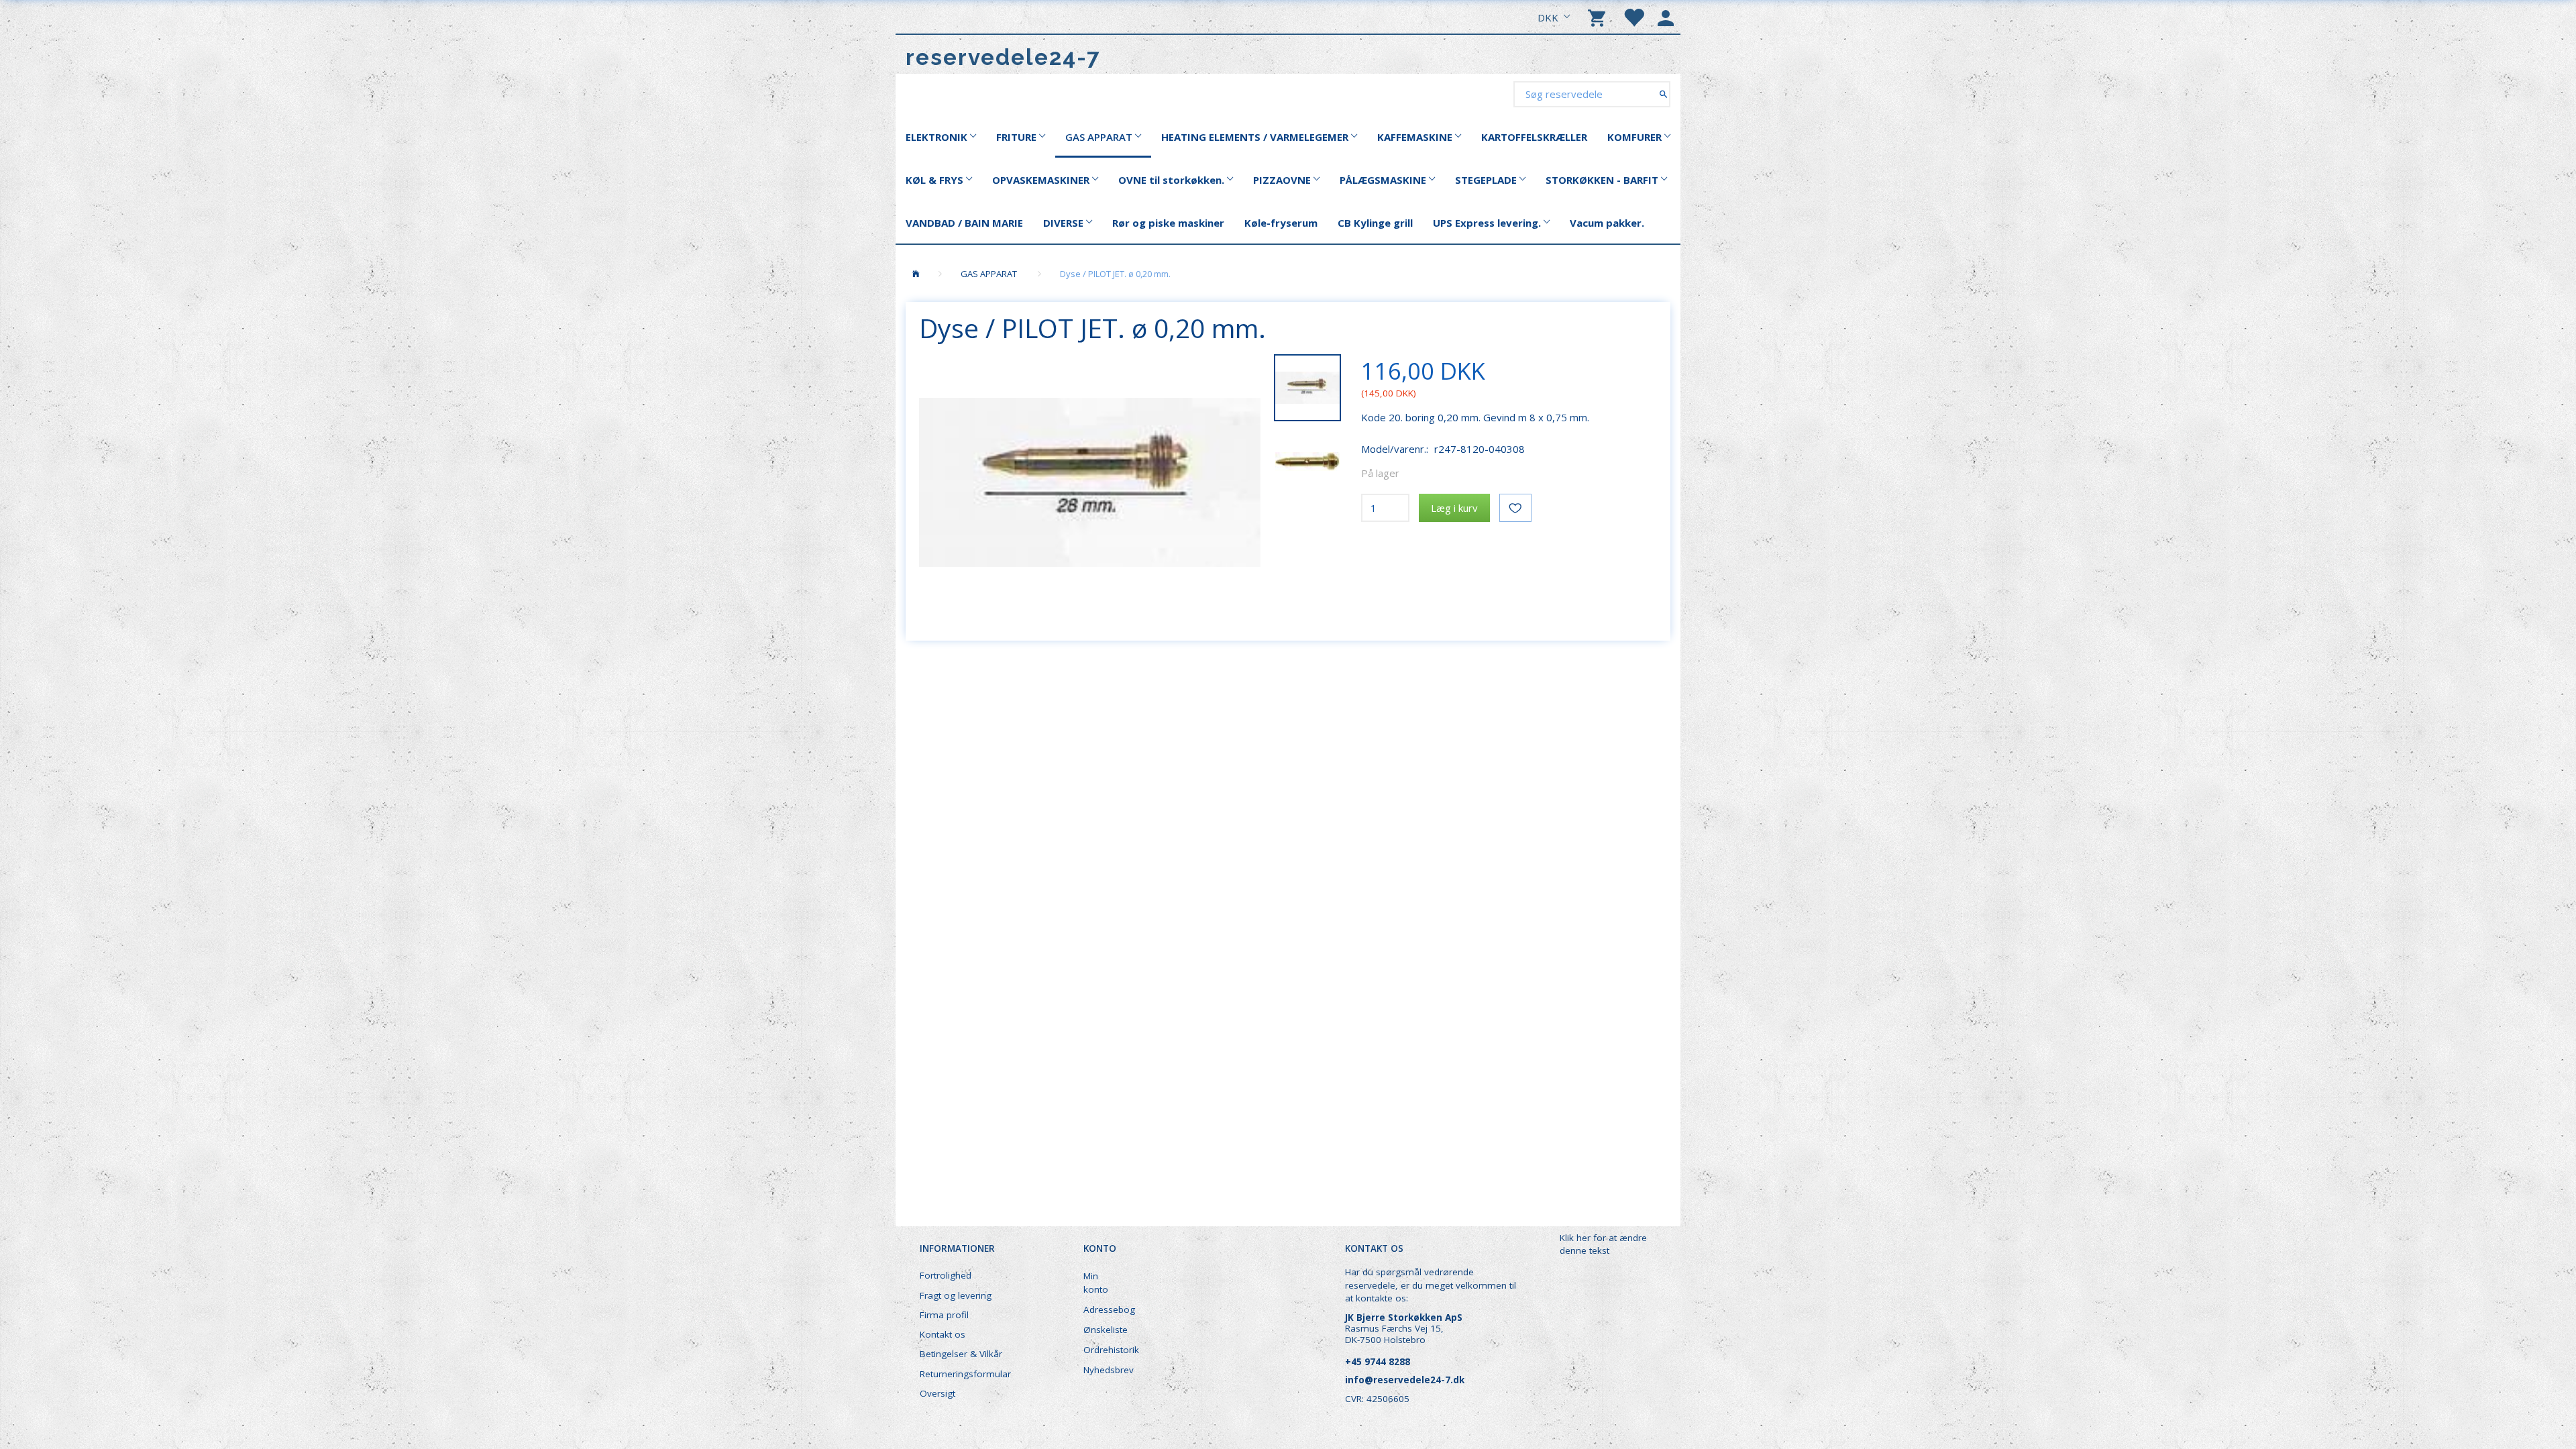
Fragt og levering (956, 1295)
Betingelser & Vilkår (961, 1354)
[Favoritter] (1633, 17)
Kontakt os (943, 1334)
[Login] (1666, 17)
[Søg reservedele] (1663, 94)
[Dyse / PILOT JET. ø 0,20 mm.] (1090, 482)
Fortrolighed (946, 1275)
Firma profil (944, 1315)
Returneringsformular (965, 1374)
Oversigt (937, 1393)
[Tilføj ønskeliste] (1515, 508)
